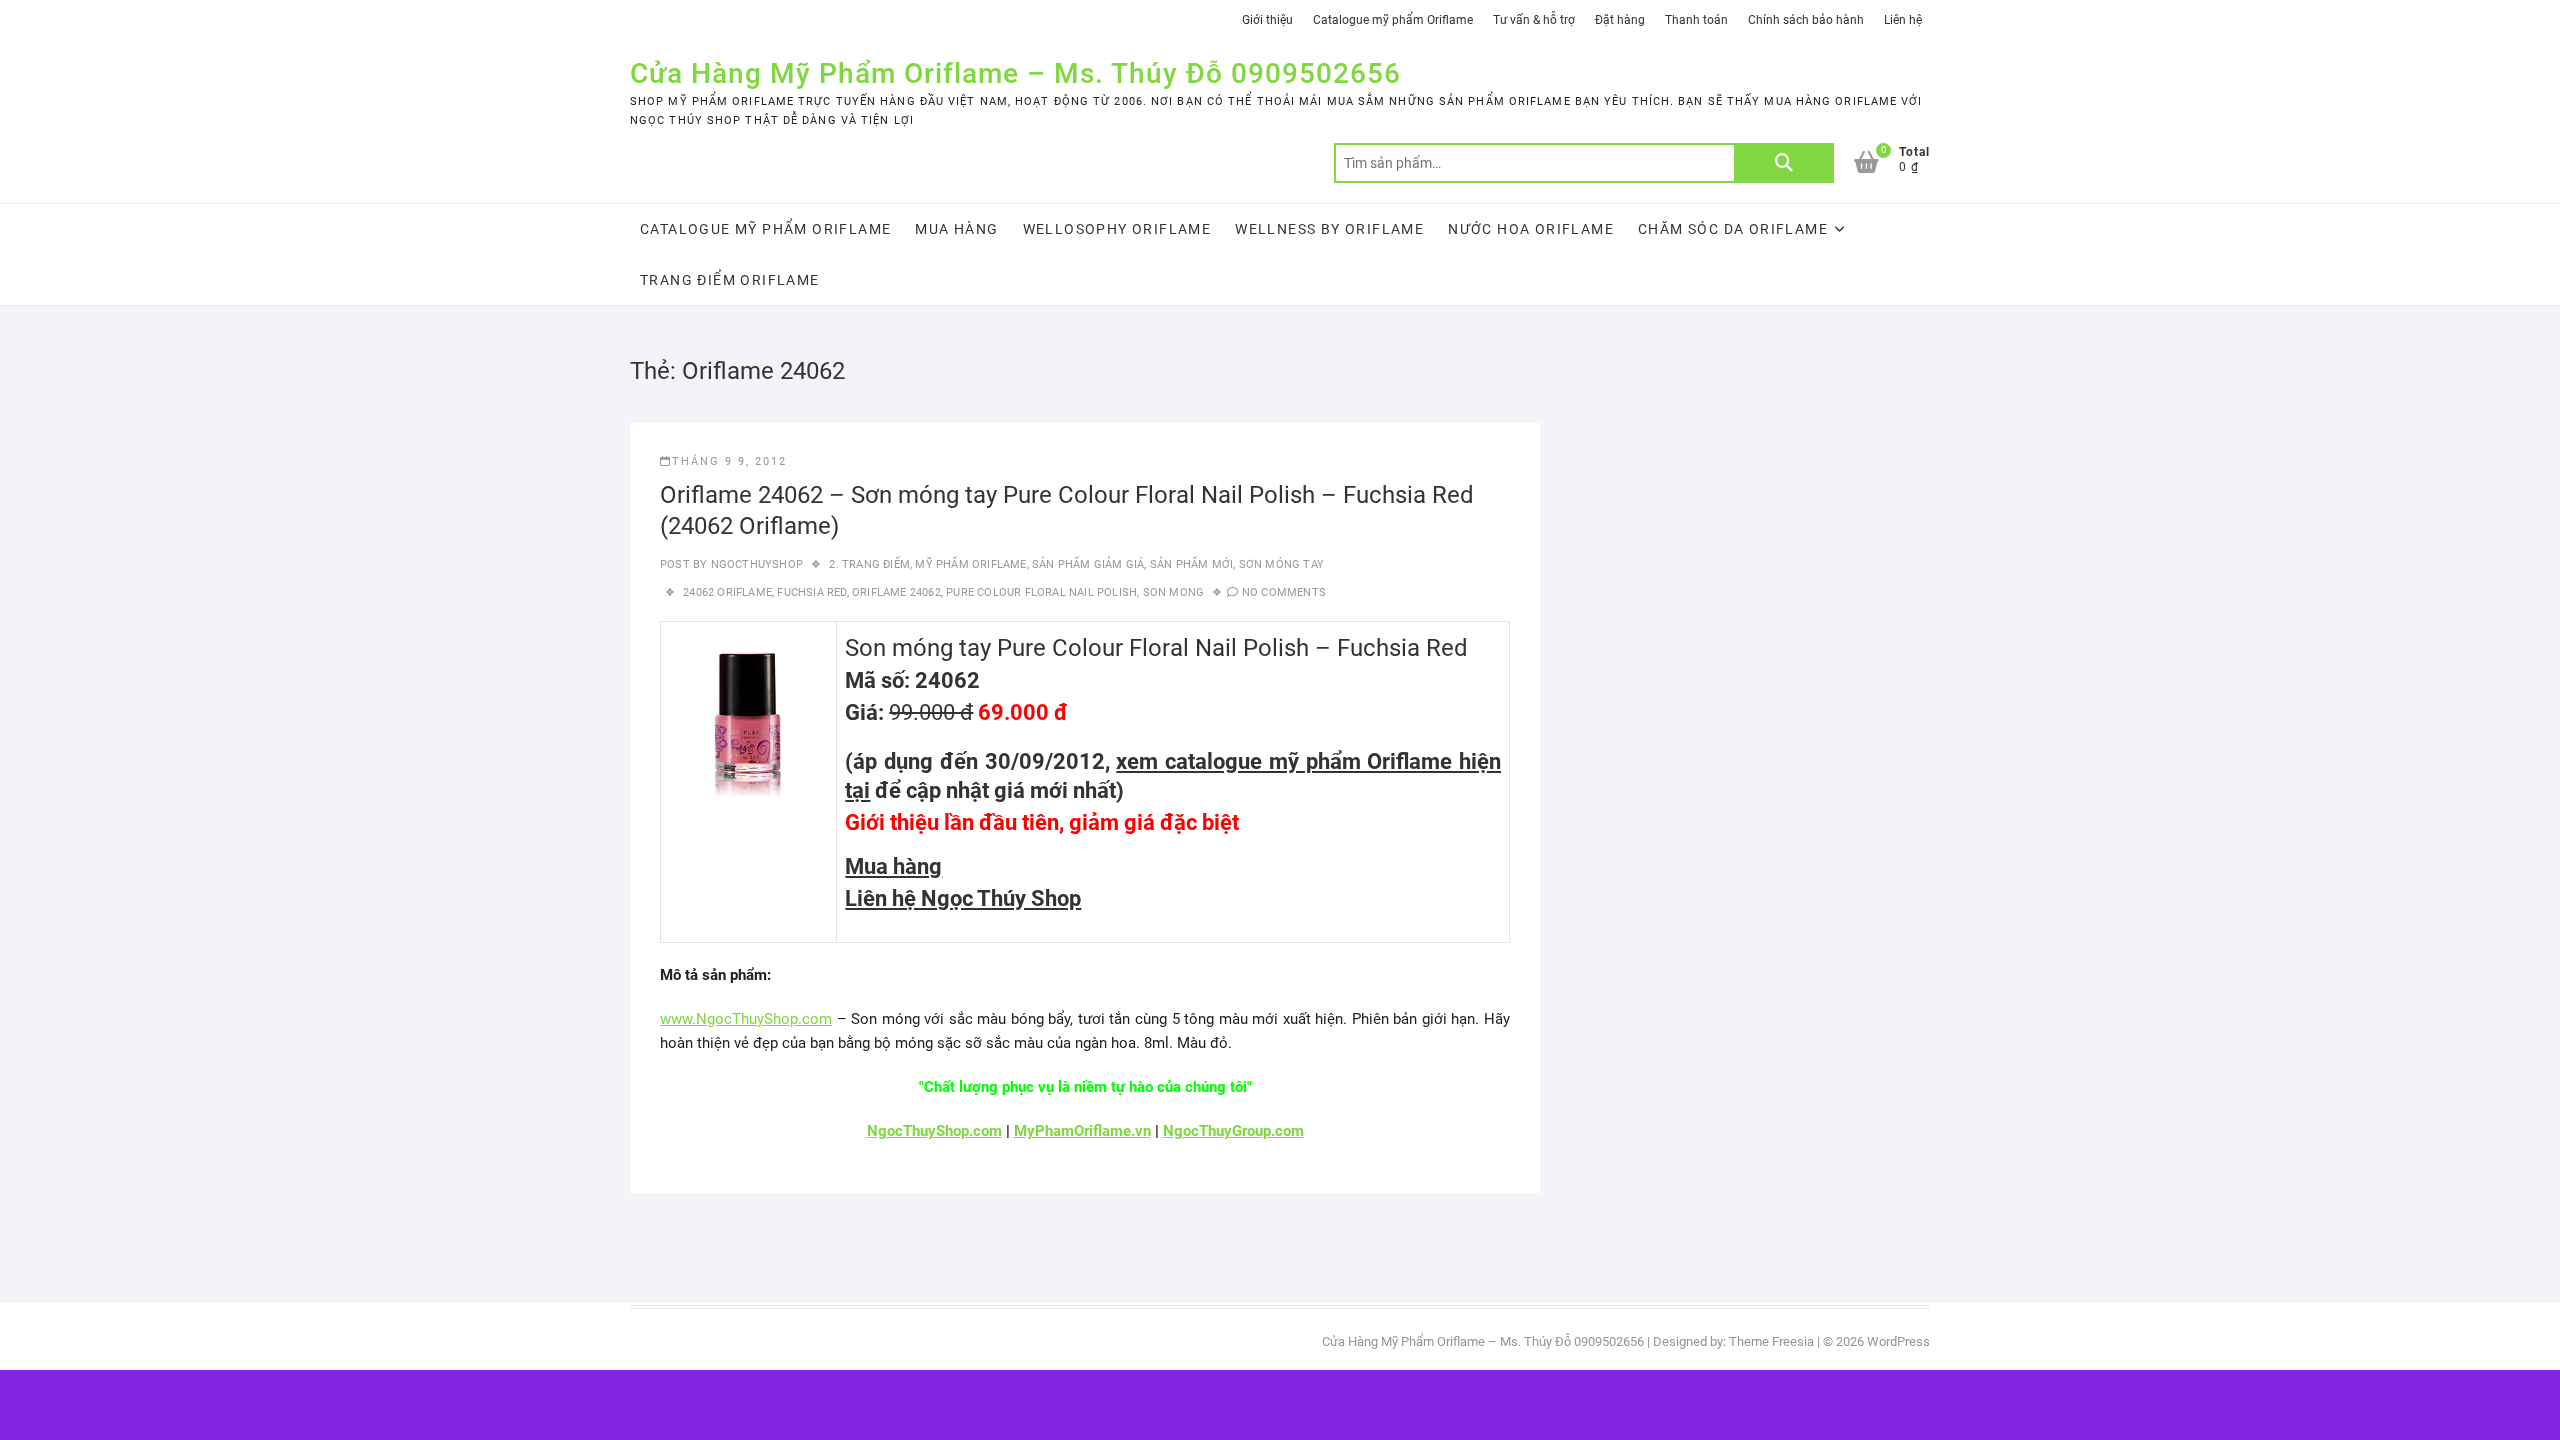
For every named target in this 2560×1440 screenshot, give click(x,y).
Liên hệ (1903, 20)
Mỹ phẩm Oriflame (970, 564)
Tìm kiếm (1784, 163)
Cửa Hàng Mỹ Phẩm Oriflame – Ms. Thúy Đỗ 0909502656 (1015, 73)
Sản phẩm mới (1191, 564)
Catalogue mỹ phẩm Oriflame (1393, 20)
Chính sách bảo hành (1806, 20)
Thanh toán (1696, 20)
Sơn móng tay (1281, 564)
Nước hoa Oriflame (1531, 229)
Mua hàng (956, 229)
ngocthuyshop (755, 564)
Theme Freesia (1771, 1341)
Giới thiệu (1267, 20)
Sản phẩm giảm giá (1088, 564)
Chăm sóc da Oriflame (1733, 229)
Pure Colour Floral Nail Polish (1041, 592)
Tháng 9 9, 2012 (729, 461)
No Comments (1284, 592)
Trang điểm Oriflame (730, 280)
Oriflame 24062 (896, 592)
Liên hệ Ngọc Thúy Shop (963, 898)
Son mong (1174, 592)
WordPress (1898, 1341)
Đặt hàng (1620, 20)
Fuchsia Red (811, 592)
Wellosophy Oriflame (1117, 229)
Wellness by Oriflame (1329, 229)
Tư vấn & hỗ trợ (1534, 20)
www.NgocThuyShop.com (746, 1019)
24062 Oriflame (727, 592)
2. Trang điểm (869, 564)
